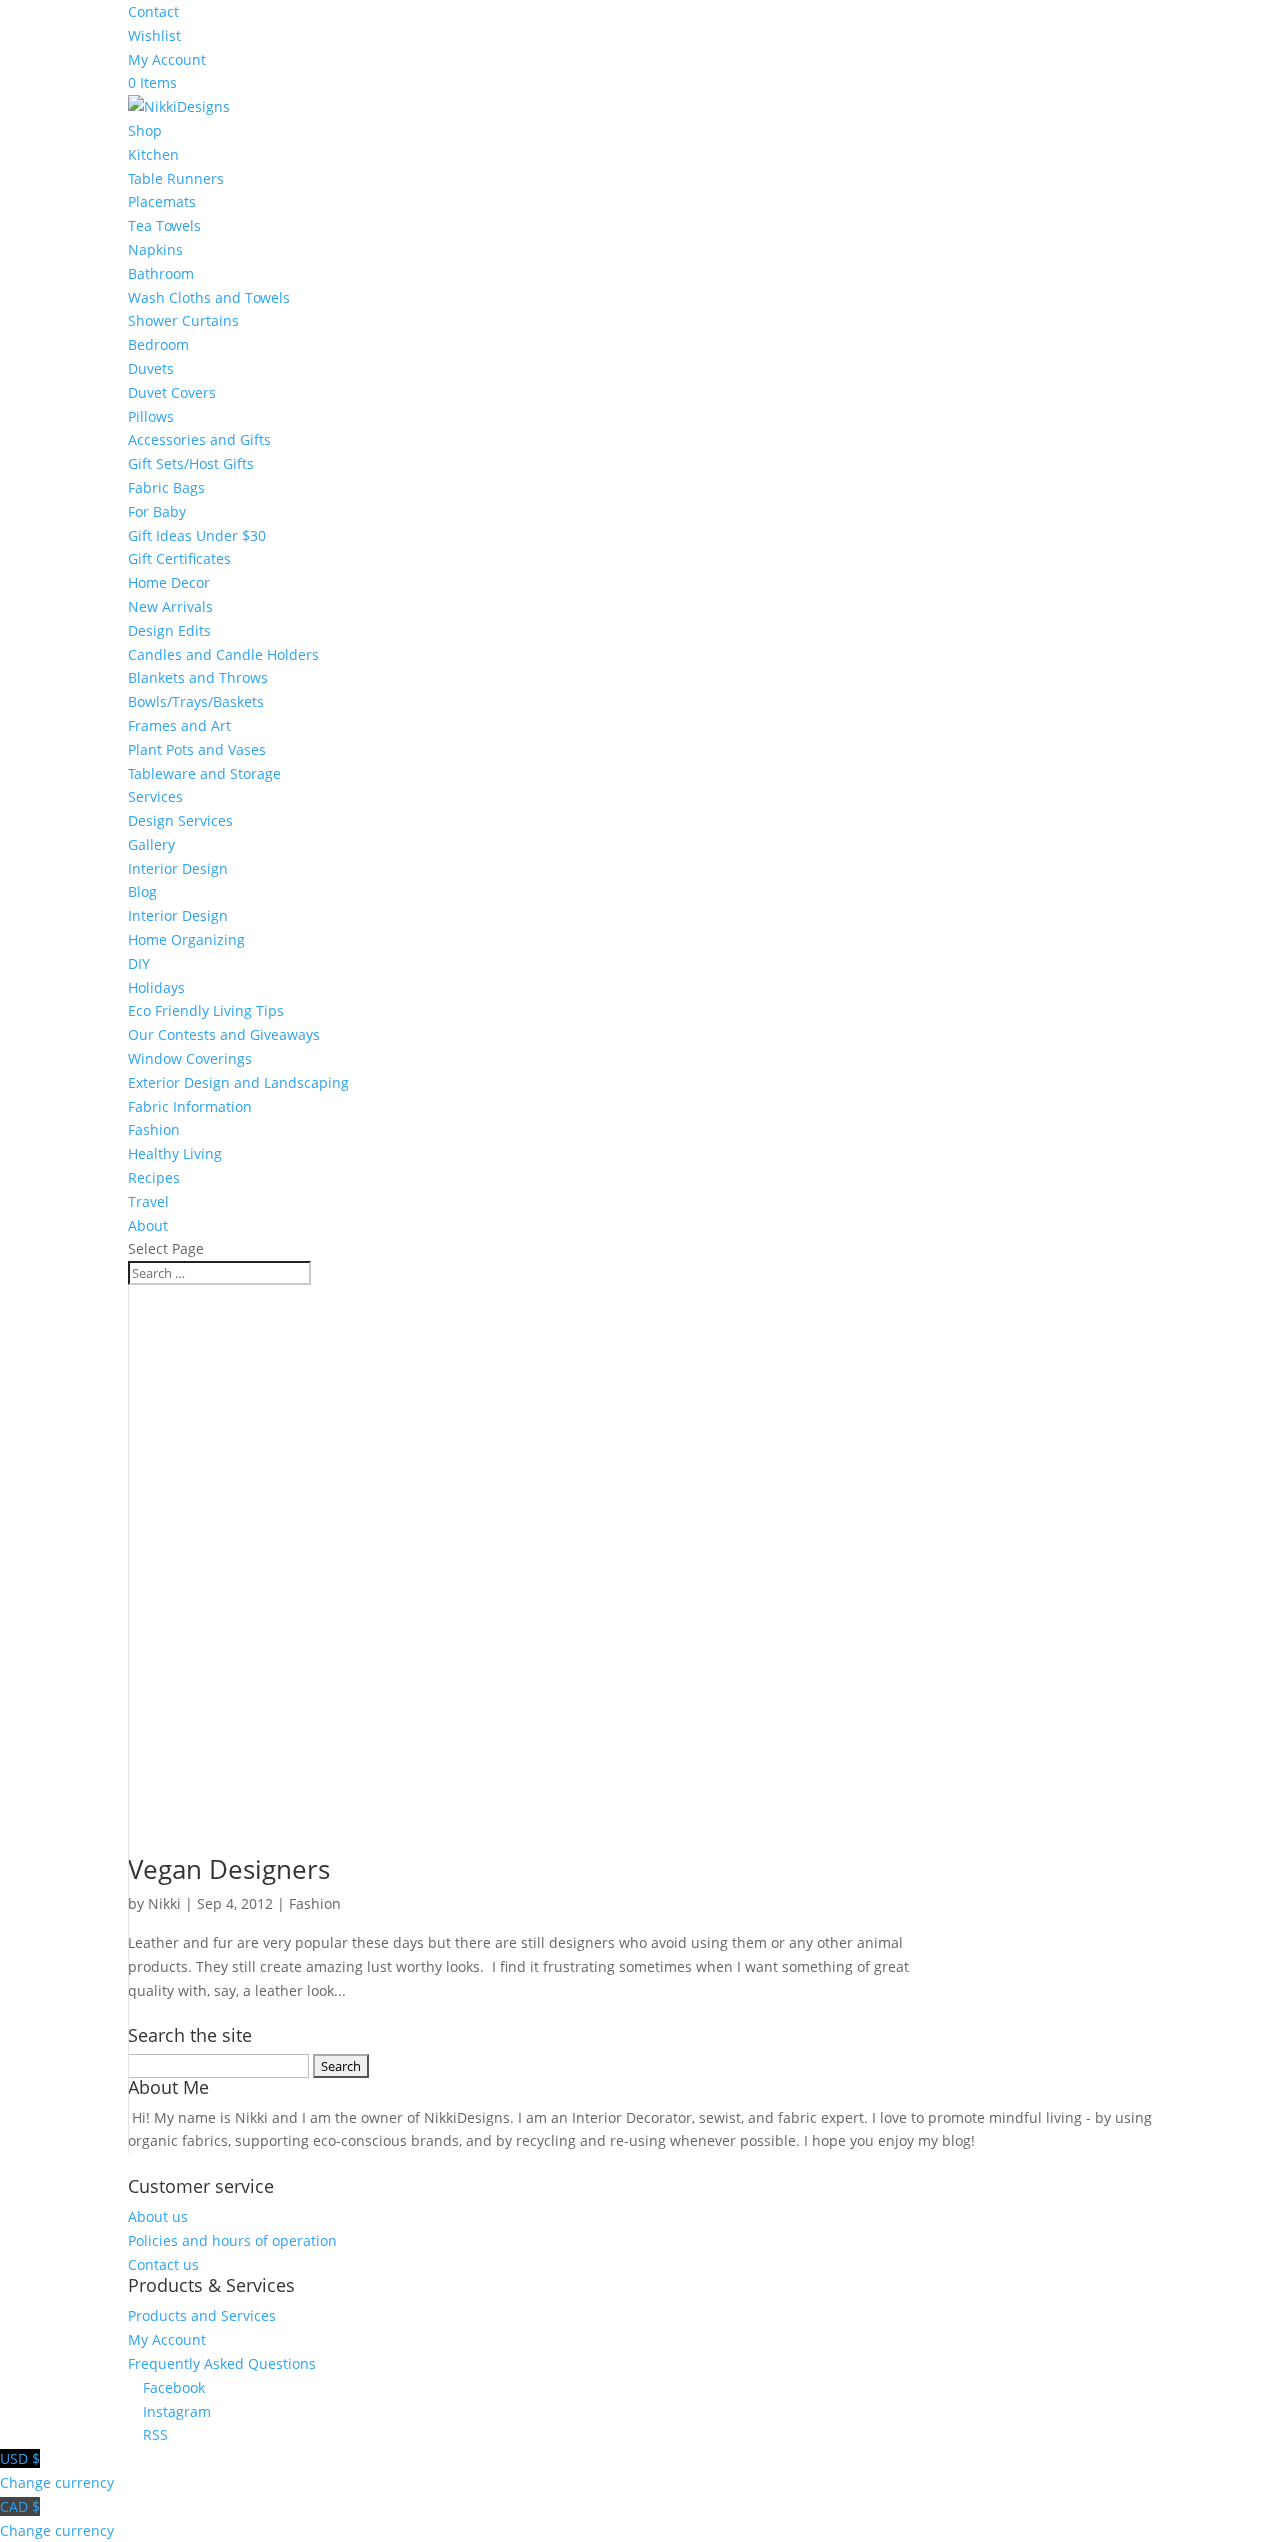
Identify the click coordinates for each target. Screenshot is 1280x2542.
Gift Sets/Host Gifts (191, 463)
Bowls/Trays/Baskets (196, 701)
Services (155, 796)
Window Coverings (190, 1058)
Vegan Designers (229, 1869)
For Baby (157, 511)
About (148, 1225)
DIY (139, 963)
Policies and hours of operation (232, 2240)
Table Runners (176, 178)
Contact (153, 11)
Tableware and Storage (204, 773)
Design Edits (169, 630)
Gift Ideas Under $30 (197, 535)
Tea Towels (164, 225)
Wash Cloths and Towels (209, 297)
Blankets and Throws (198, 677)
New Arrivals (170, 606)
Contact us (163, 2264)
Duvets (151, 368)
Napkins (155, 249)
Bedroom (158, 344)
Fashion (154, 1129)
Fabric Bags (166, 487)
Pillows (151, 416)
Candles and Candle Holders (223, 654)
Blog (142, 891)
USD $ (57, 2470)
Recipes (154, 1177)
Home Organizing (186, 939)
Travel (148, 1201)
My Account (167, 59)
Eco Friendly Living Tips (206, 1010)
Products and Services (202, 2315)
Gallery (151, 844)
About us (158, 2216)
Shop (145, 130)
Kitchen (153, 154)
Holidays (156, 987)
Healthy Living (175, 1153)
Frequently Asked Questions (222, 2363)
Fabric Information (190, 1106)
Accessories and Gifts (199, 439)
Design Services (180, 820)
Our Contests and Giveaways (224, 1034)
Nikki (164, 1903)
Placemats (162, 201)
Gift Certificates (179, 558)
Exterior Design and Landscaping (238, 1082)
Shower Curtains (183, 320)
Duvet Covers (172, 392)
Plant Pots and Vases (197, 749)
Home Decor (169, 582)
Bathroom (161, 273)
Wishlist (154, 35)
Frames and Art (179, 725)
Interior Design (178, 868)
